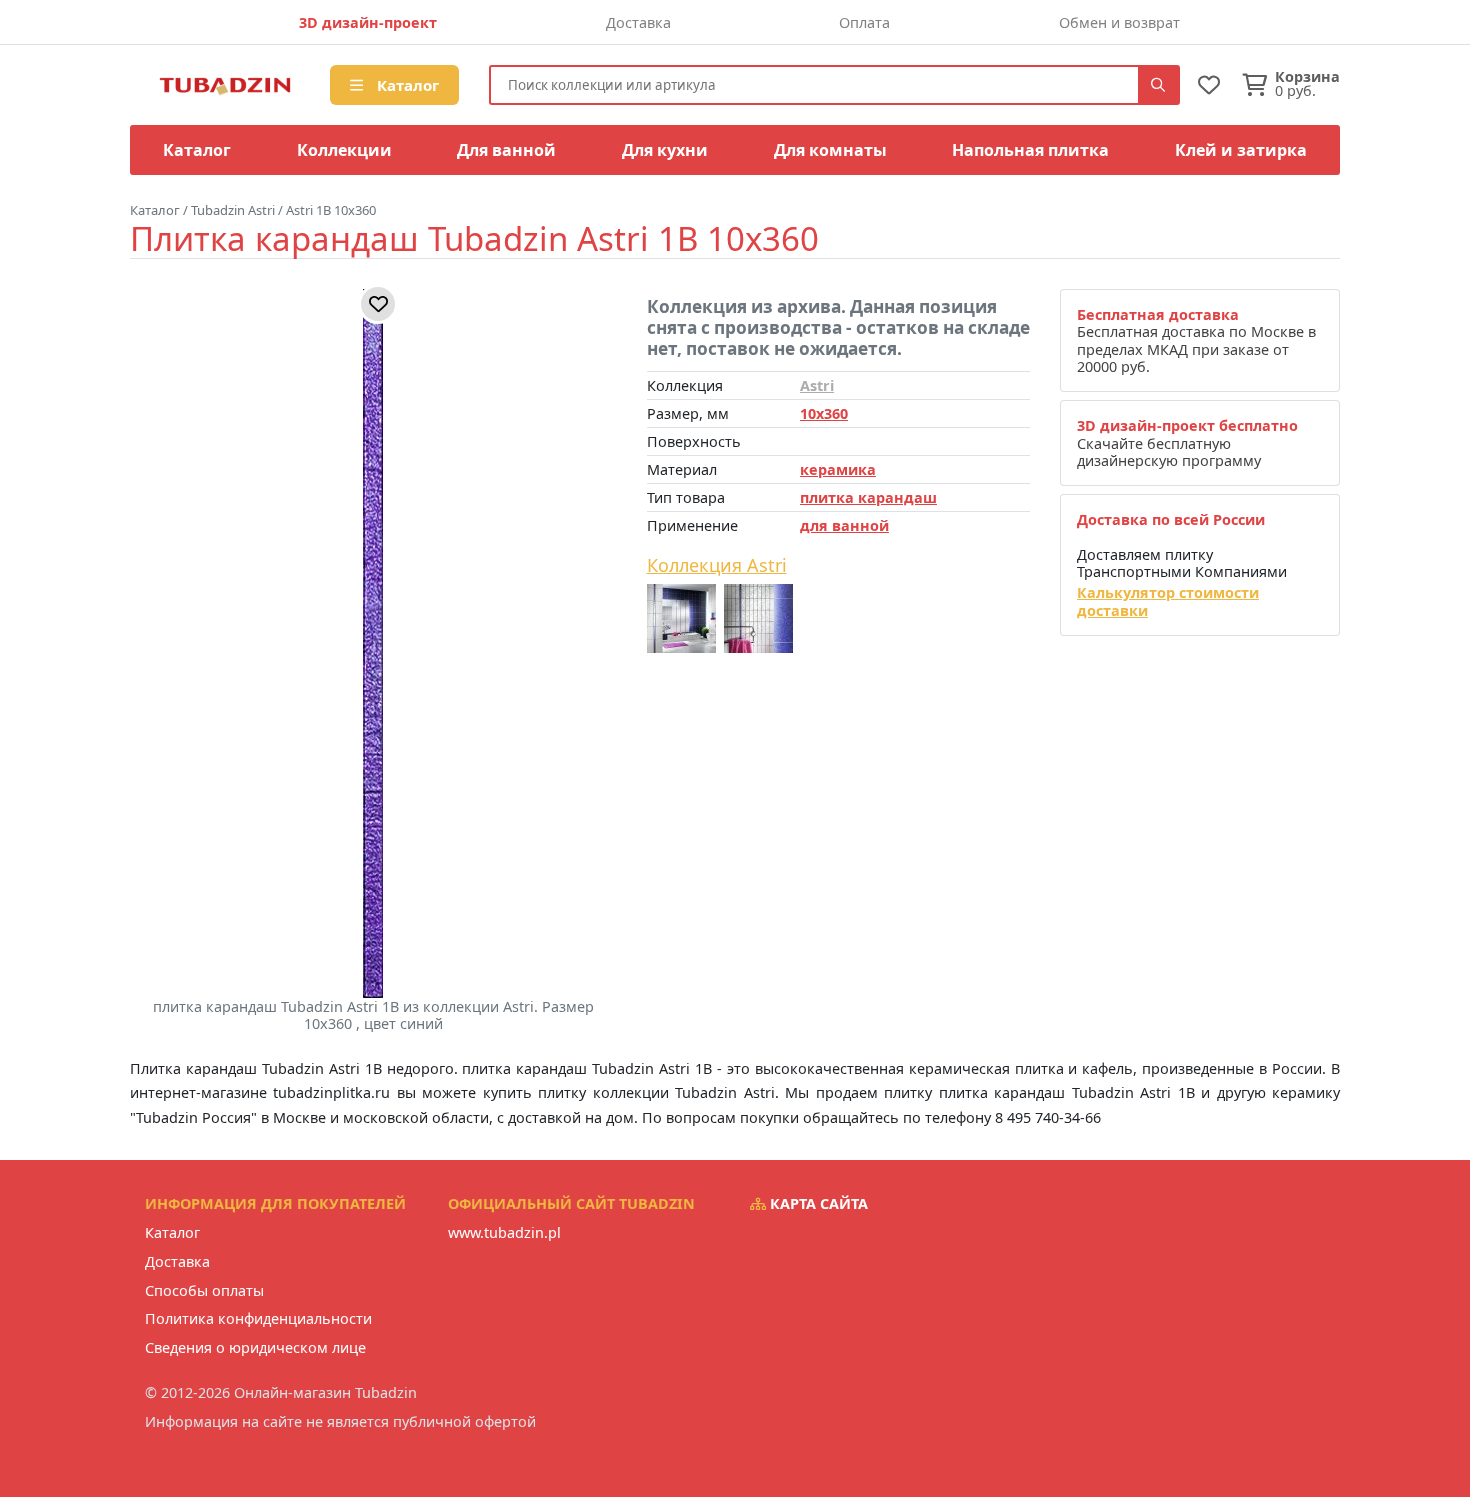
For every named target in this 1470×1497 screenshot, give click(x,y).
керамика (838, 469)
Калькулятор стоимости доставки (1168, 601)
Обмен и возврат (1119, 22)
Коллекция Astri (717, 566)
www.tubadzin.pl (504, 1232)
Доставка (638, 22)
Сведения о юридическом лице (255, 1347)
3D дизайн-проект (368, 22)
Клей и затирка (1241, 150)
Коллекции (344, 150)
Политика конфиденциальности (258, 1318)
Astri (817, 385)
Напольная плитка (1030, 150)
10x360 (824, 413)
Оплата (864, 22)
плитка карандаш (868, 497)
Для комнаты (830, 150)
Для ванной (506, 150)
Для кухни (665, 150)
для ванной (844, 525)
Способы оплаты (204, 1290)
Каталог (406, 85)
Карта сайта (817, 1203)
